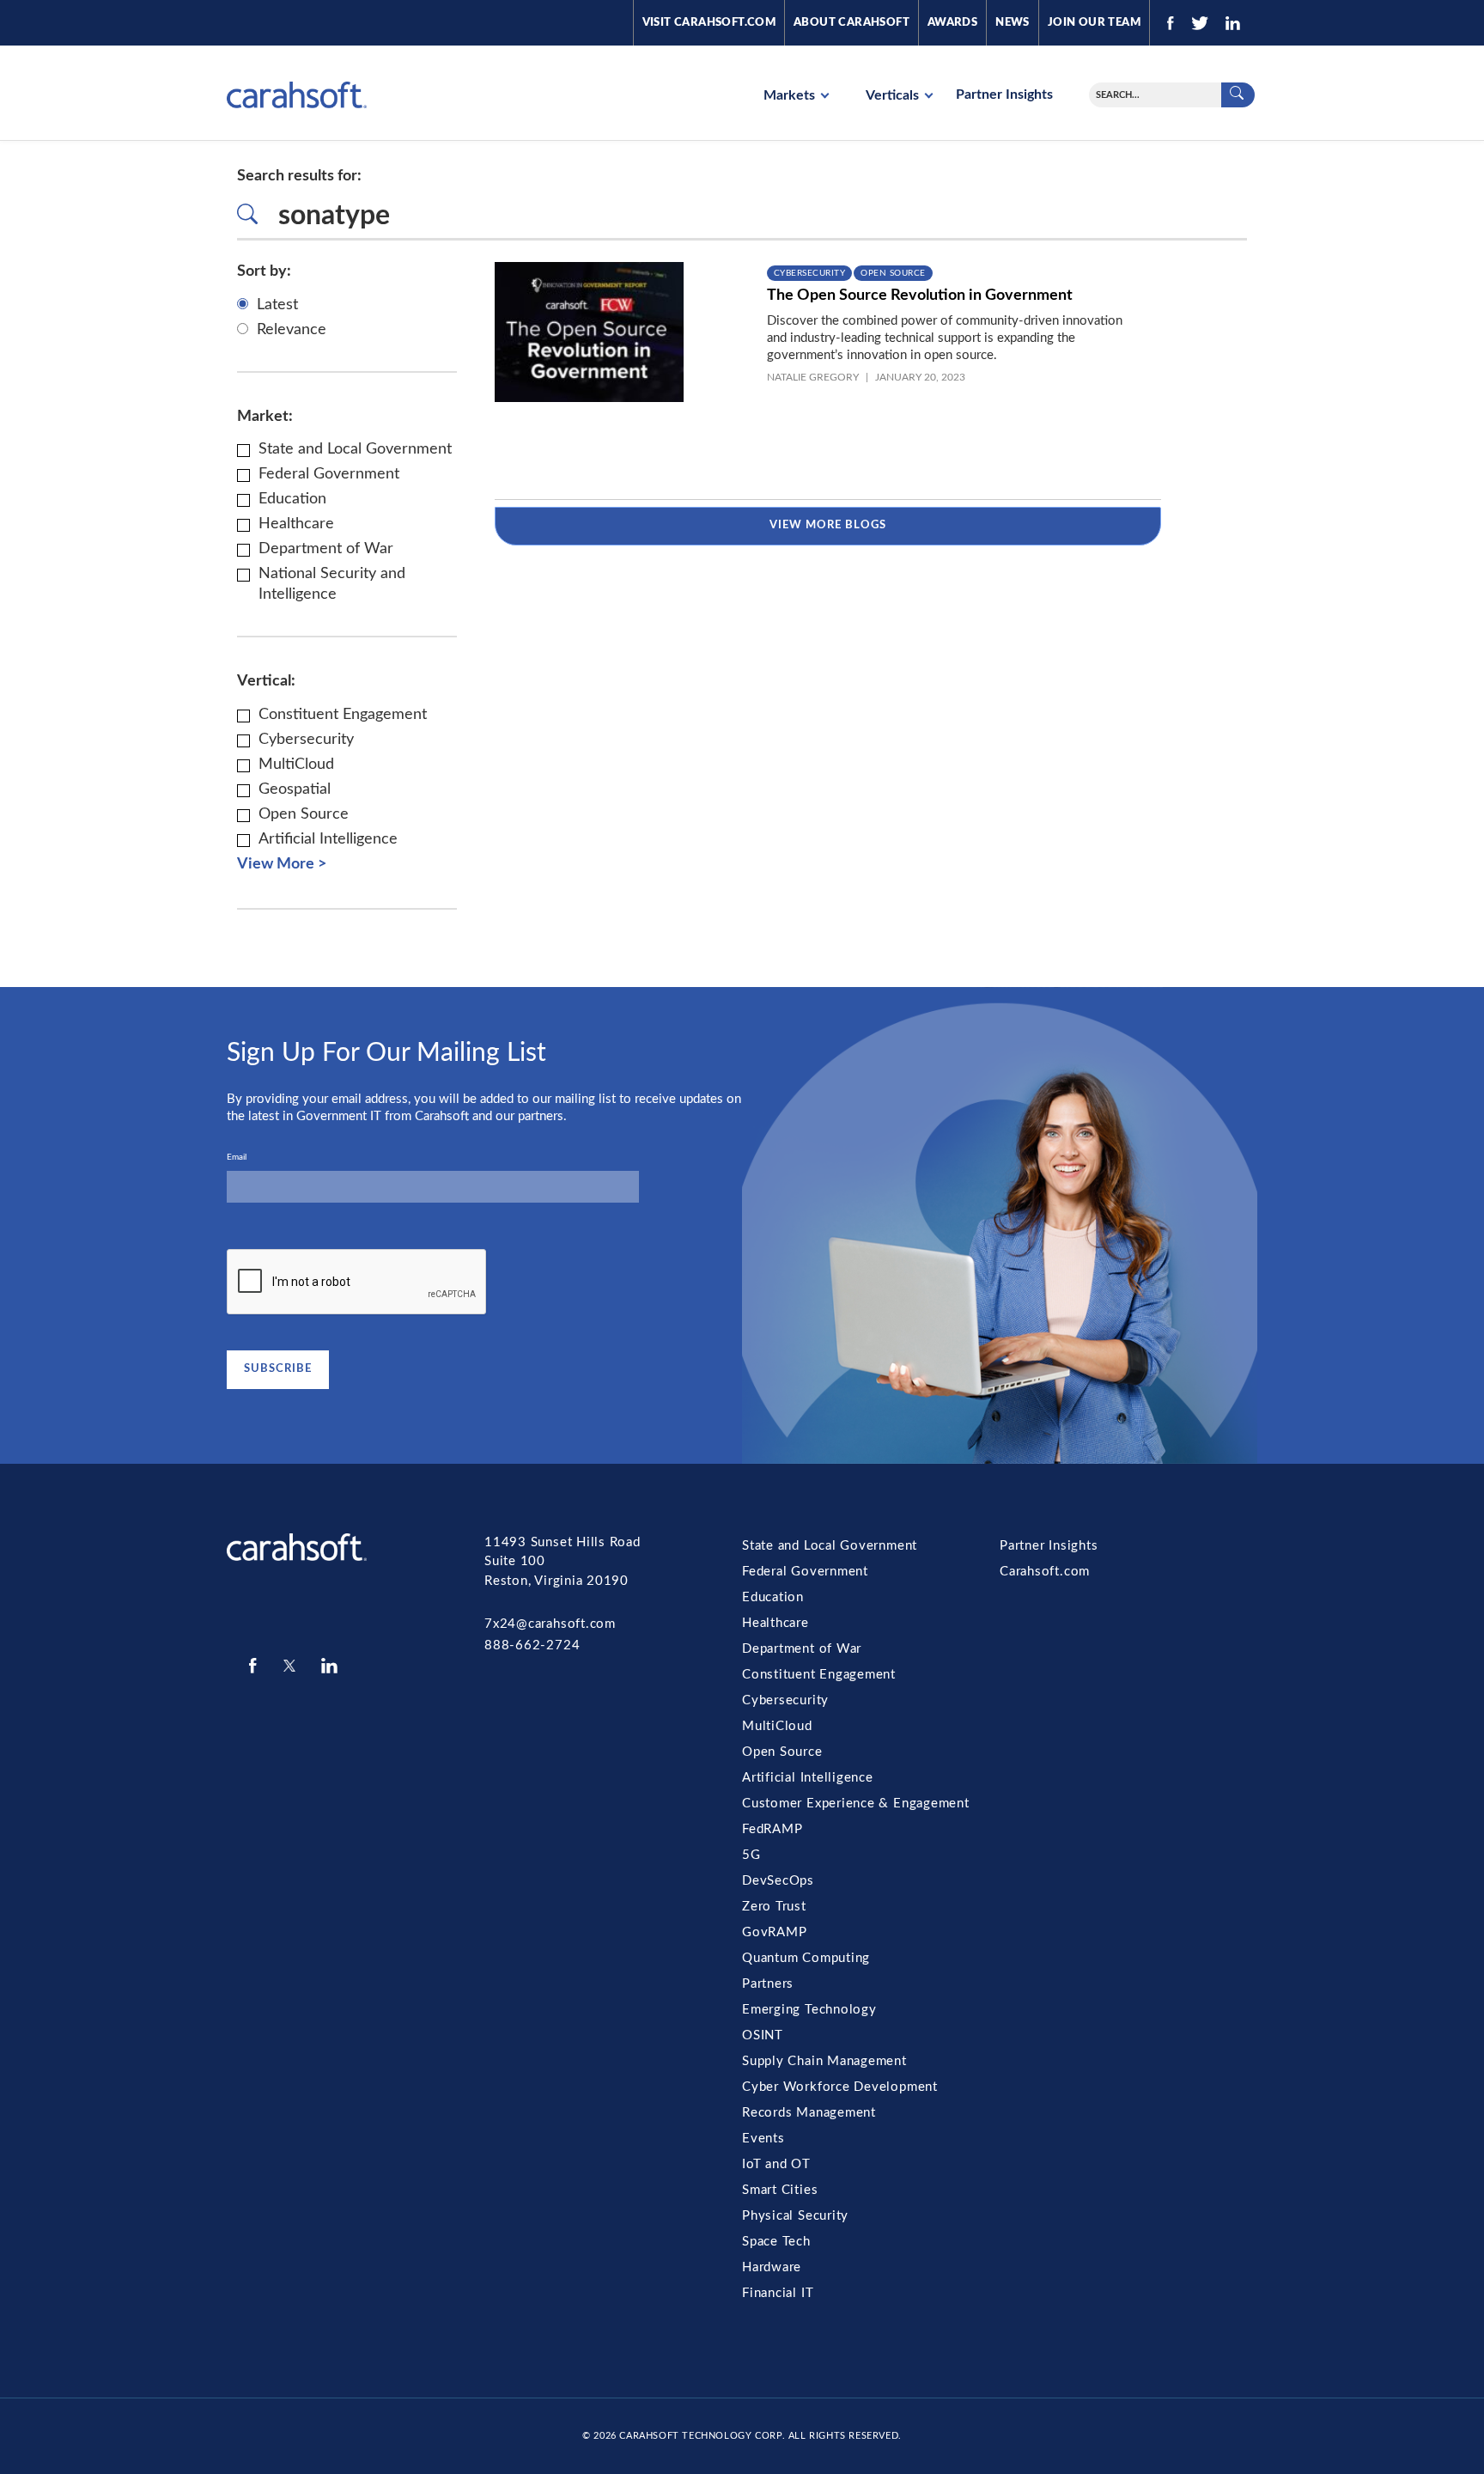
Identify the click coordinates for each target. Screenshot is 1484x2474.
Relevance (292, 330)
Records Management (809, 2113)
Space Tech (776, 2242)
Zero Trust (774, 1907)
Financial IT (778, 2293)
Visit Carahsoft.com (709, 23)
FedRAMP (772, 1829)
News (1013, 23)
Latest (277, 305)
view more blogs (828, 525)
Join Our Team (1094, 23)
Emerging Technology (809, 2010)
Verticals (894, 95)
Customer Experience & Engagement (856, 1804)
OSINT (763, 2035)
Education (773, 1597)
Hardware (772, 2267)
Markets (791, 95)
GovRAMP (774, 1932)
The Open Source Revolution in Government (920, 296)
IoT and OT (776, 2164)
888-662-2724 (532, 1645)
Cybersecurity (810, 273)
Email (237, 1157)
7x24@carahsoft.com (550, 1624)
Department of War (802, 1649)
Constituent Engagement (819, 1675)
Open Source (893, 273)
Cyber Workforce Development (840, 2087)
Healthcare (775, 1623)
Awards (952, 23)
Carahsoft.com (1045, 1572)
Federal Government (805, 1572)
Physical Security (795, 2216)
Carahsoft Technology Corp (700, 2436)
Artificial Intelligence (808, 1778)
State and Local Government (830, 1546)
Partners (768, 1984)
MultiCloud (777, 1726)
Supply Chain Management (824, 2061)
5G (751, 1855)
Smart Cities (780, 2190)
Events (763, 2139)
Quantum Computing (806, 1958)
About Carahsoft (851, 23)
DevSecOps (778, 1881)
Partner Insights (1004, 94)
